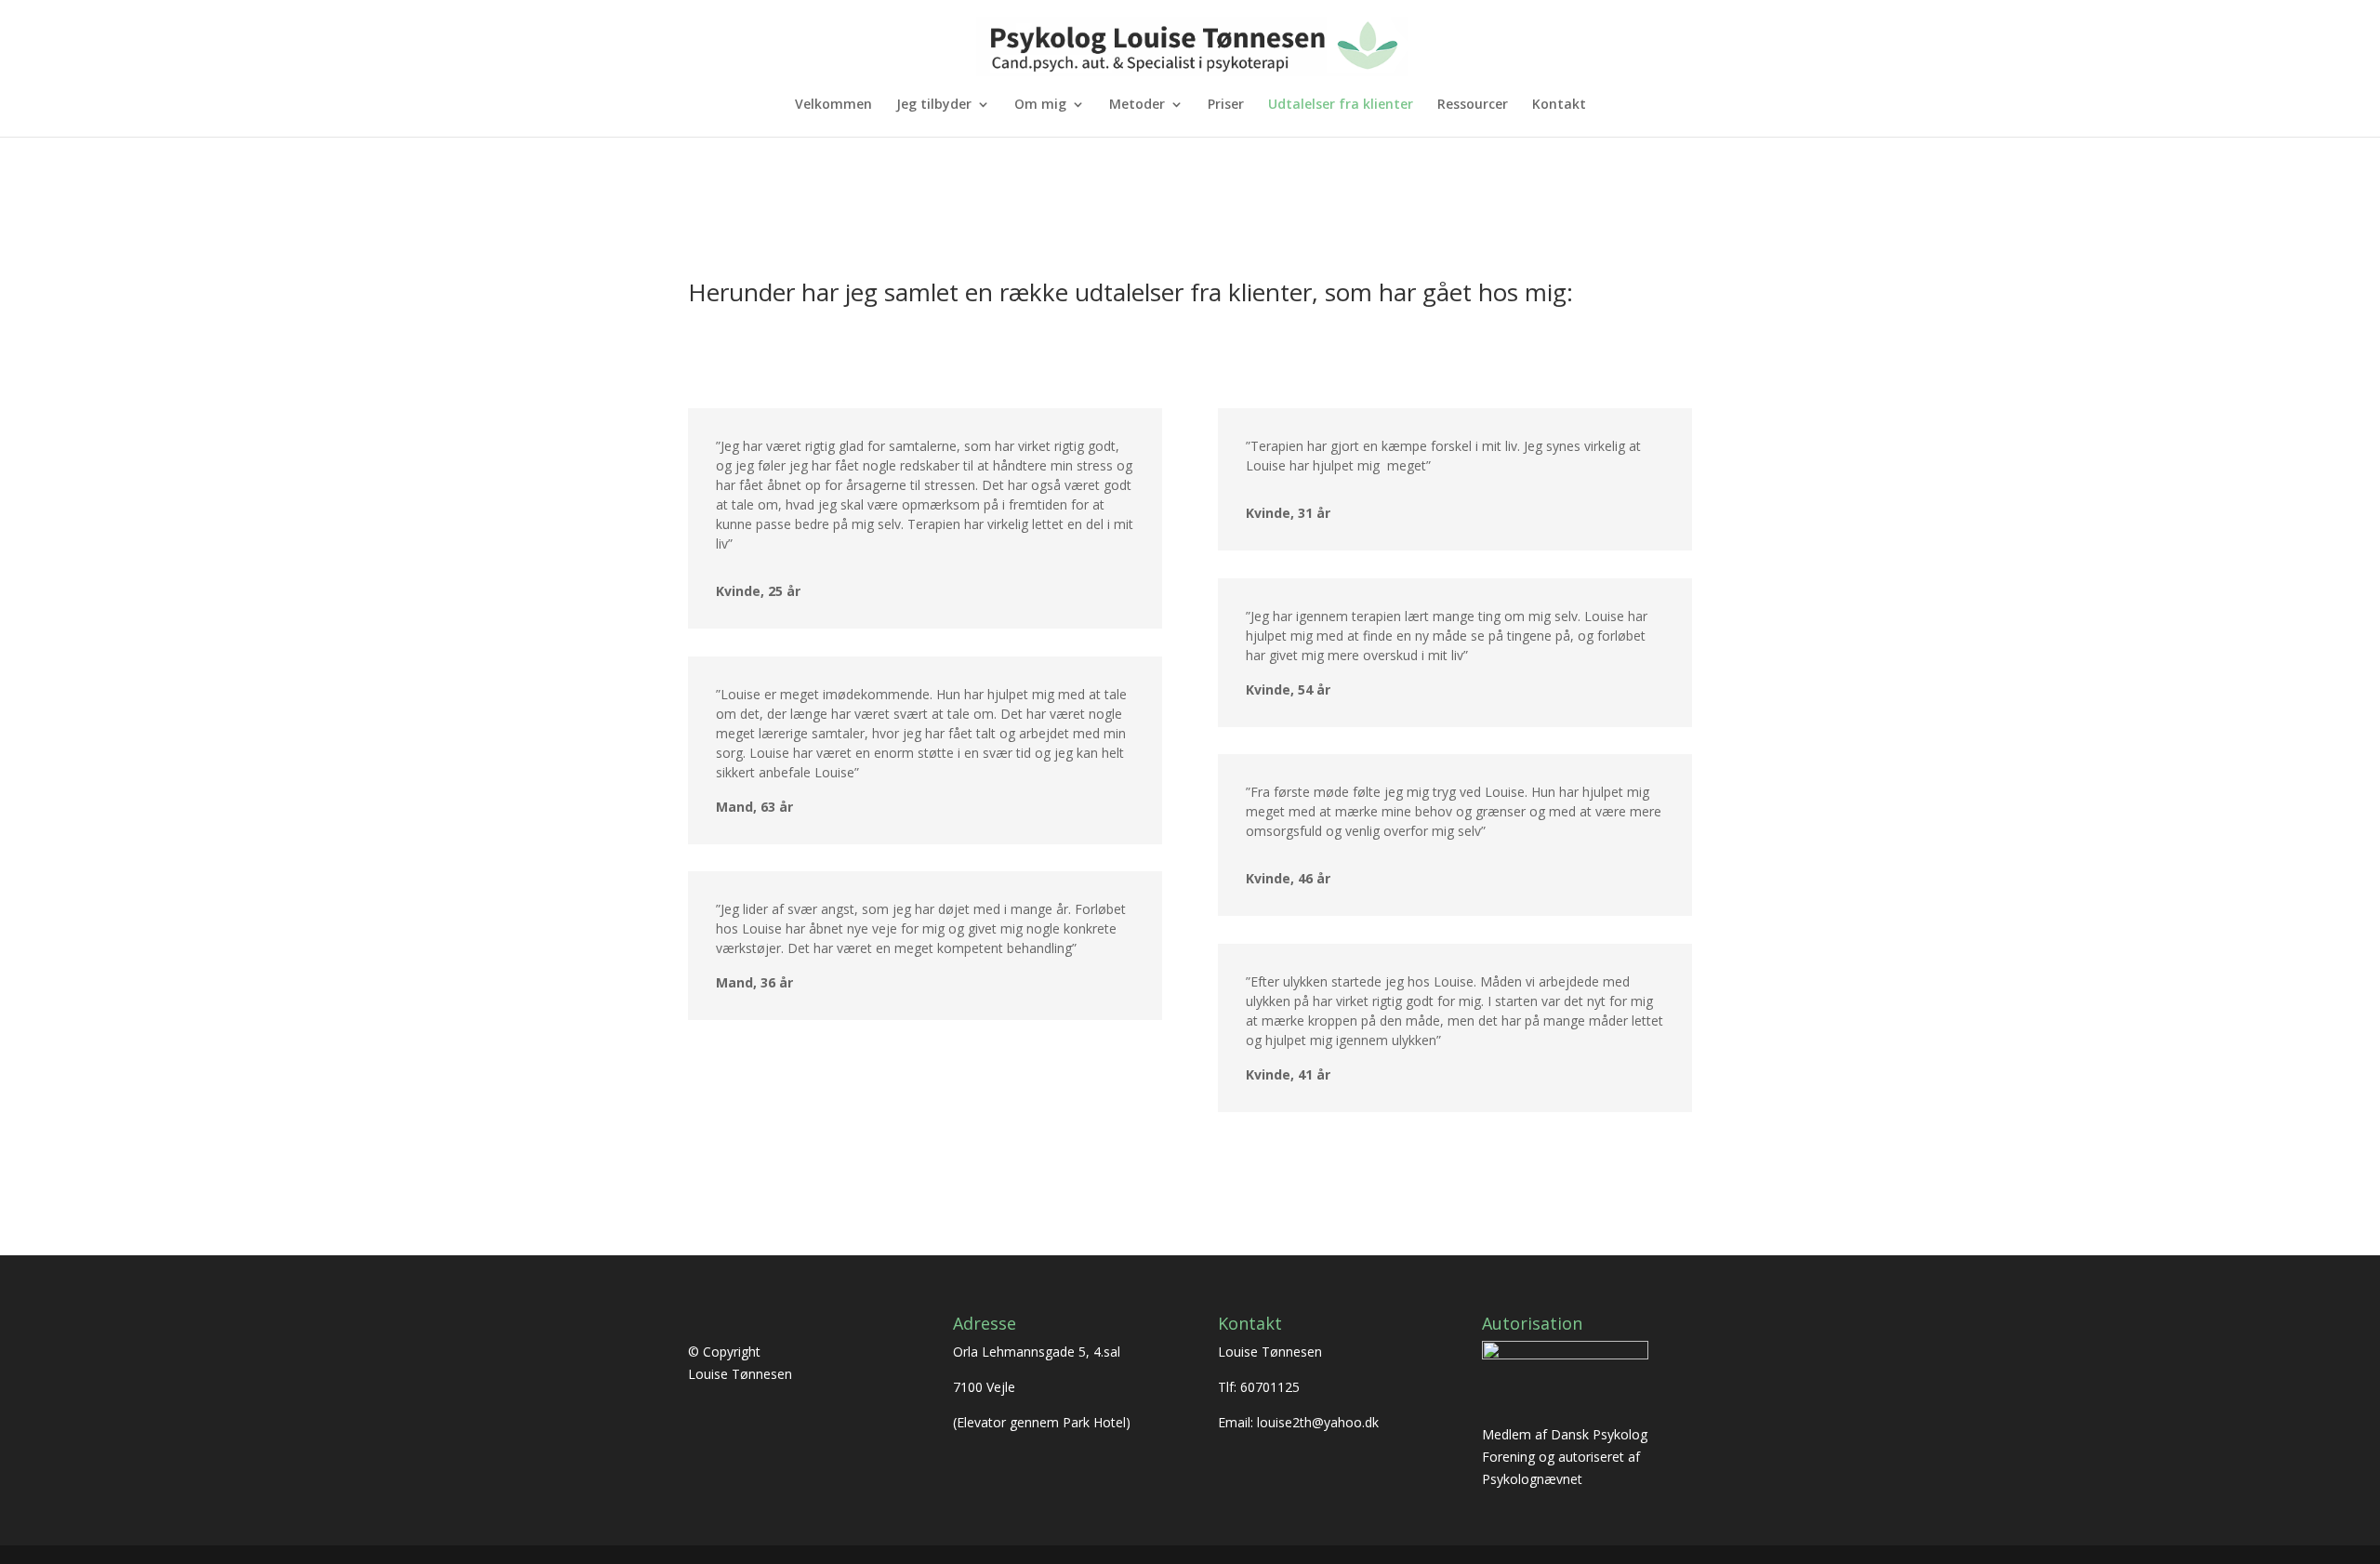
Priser (1226, 105)
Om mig (1040, 105)
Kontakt (1559, 105)
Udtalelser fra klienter (1341, 105)
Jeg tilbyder (934, 105)
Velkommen (833, 105)
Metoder (1137, 105)
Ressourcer (1473, 105)
